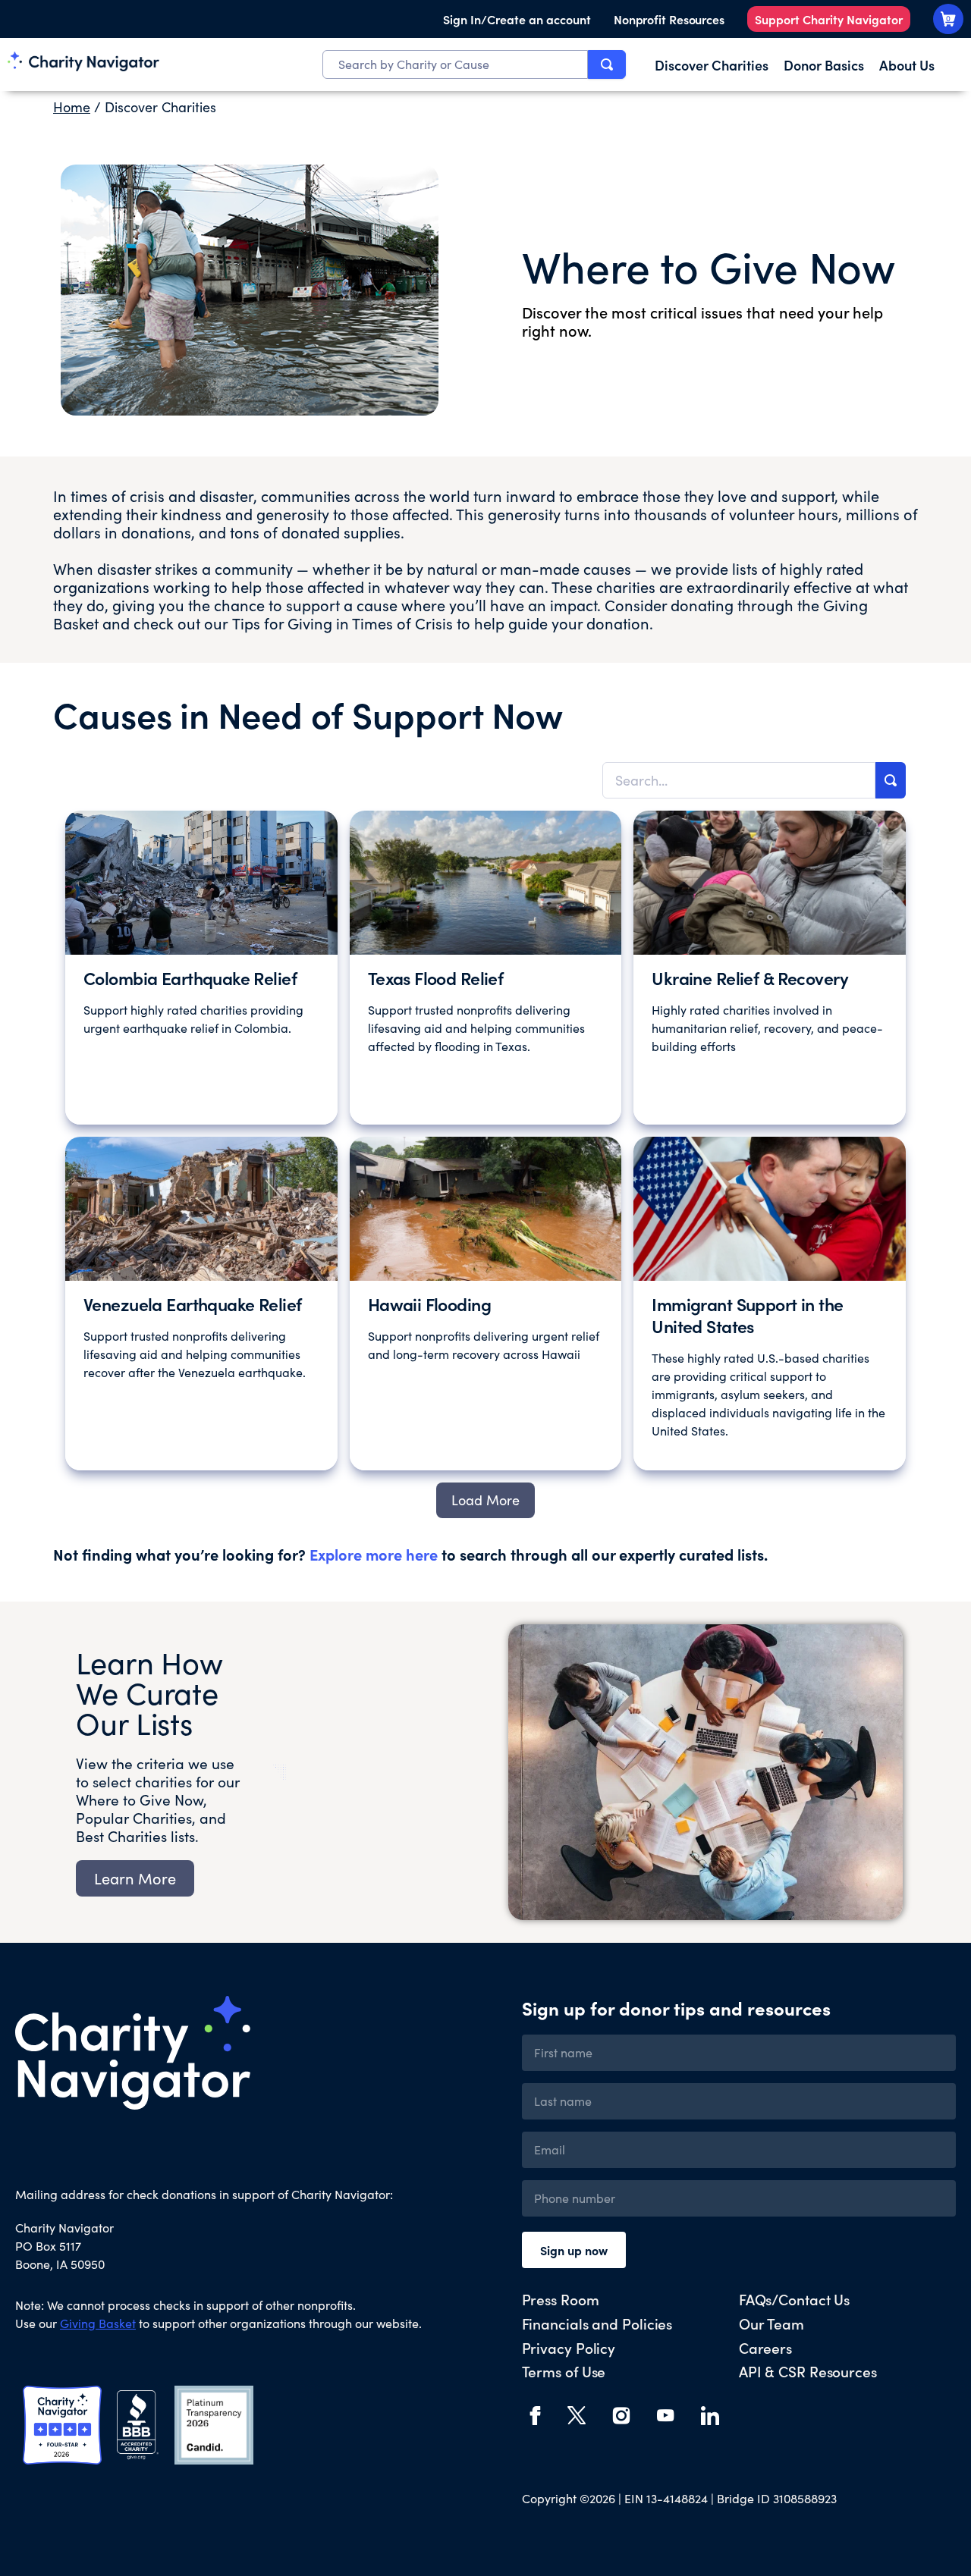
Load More (485, 1500)
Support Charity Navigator (829, 19)
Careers (765, 2347)
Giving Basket (98, 2323)
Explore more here (374, 1554)
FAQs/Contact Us (795, 2299)
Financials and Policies (597, 2323)
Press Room (561, 2299)
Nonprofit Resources (669, 19)
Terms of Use (564, 2371)
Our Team (771, 2323)
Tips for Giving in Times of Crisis (343, 623)
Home (72, 107)
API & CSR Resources (808, 2371)
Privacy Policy (569, 2347)
